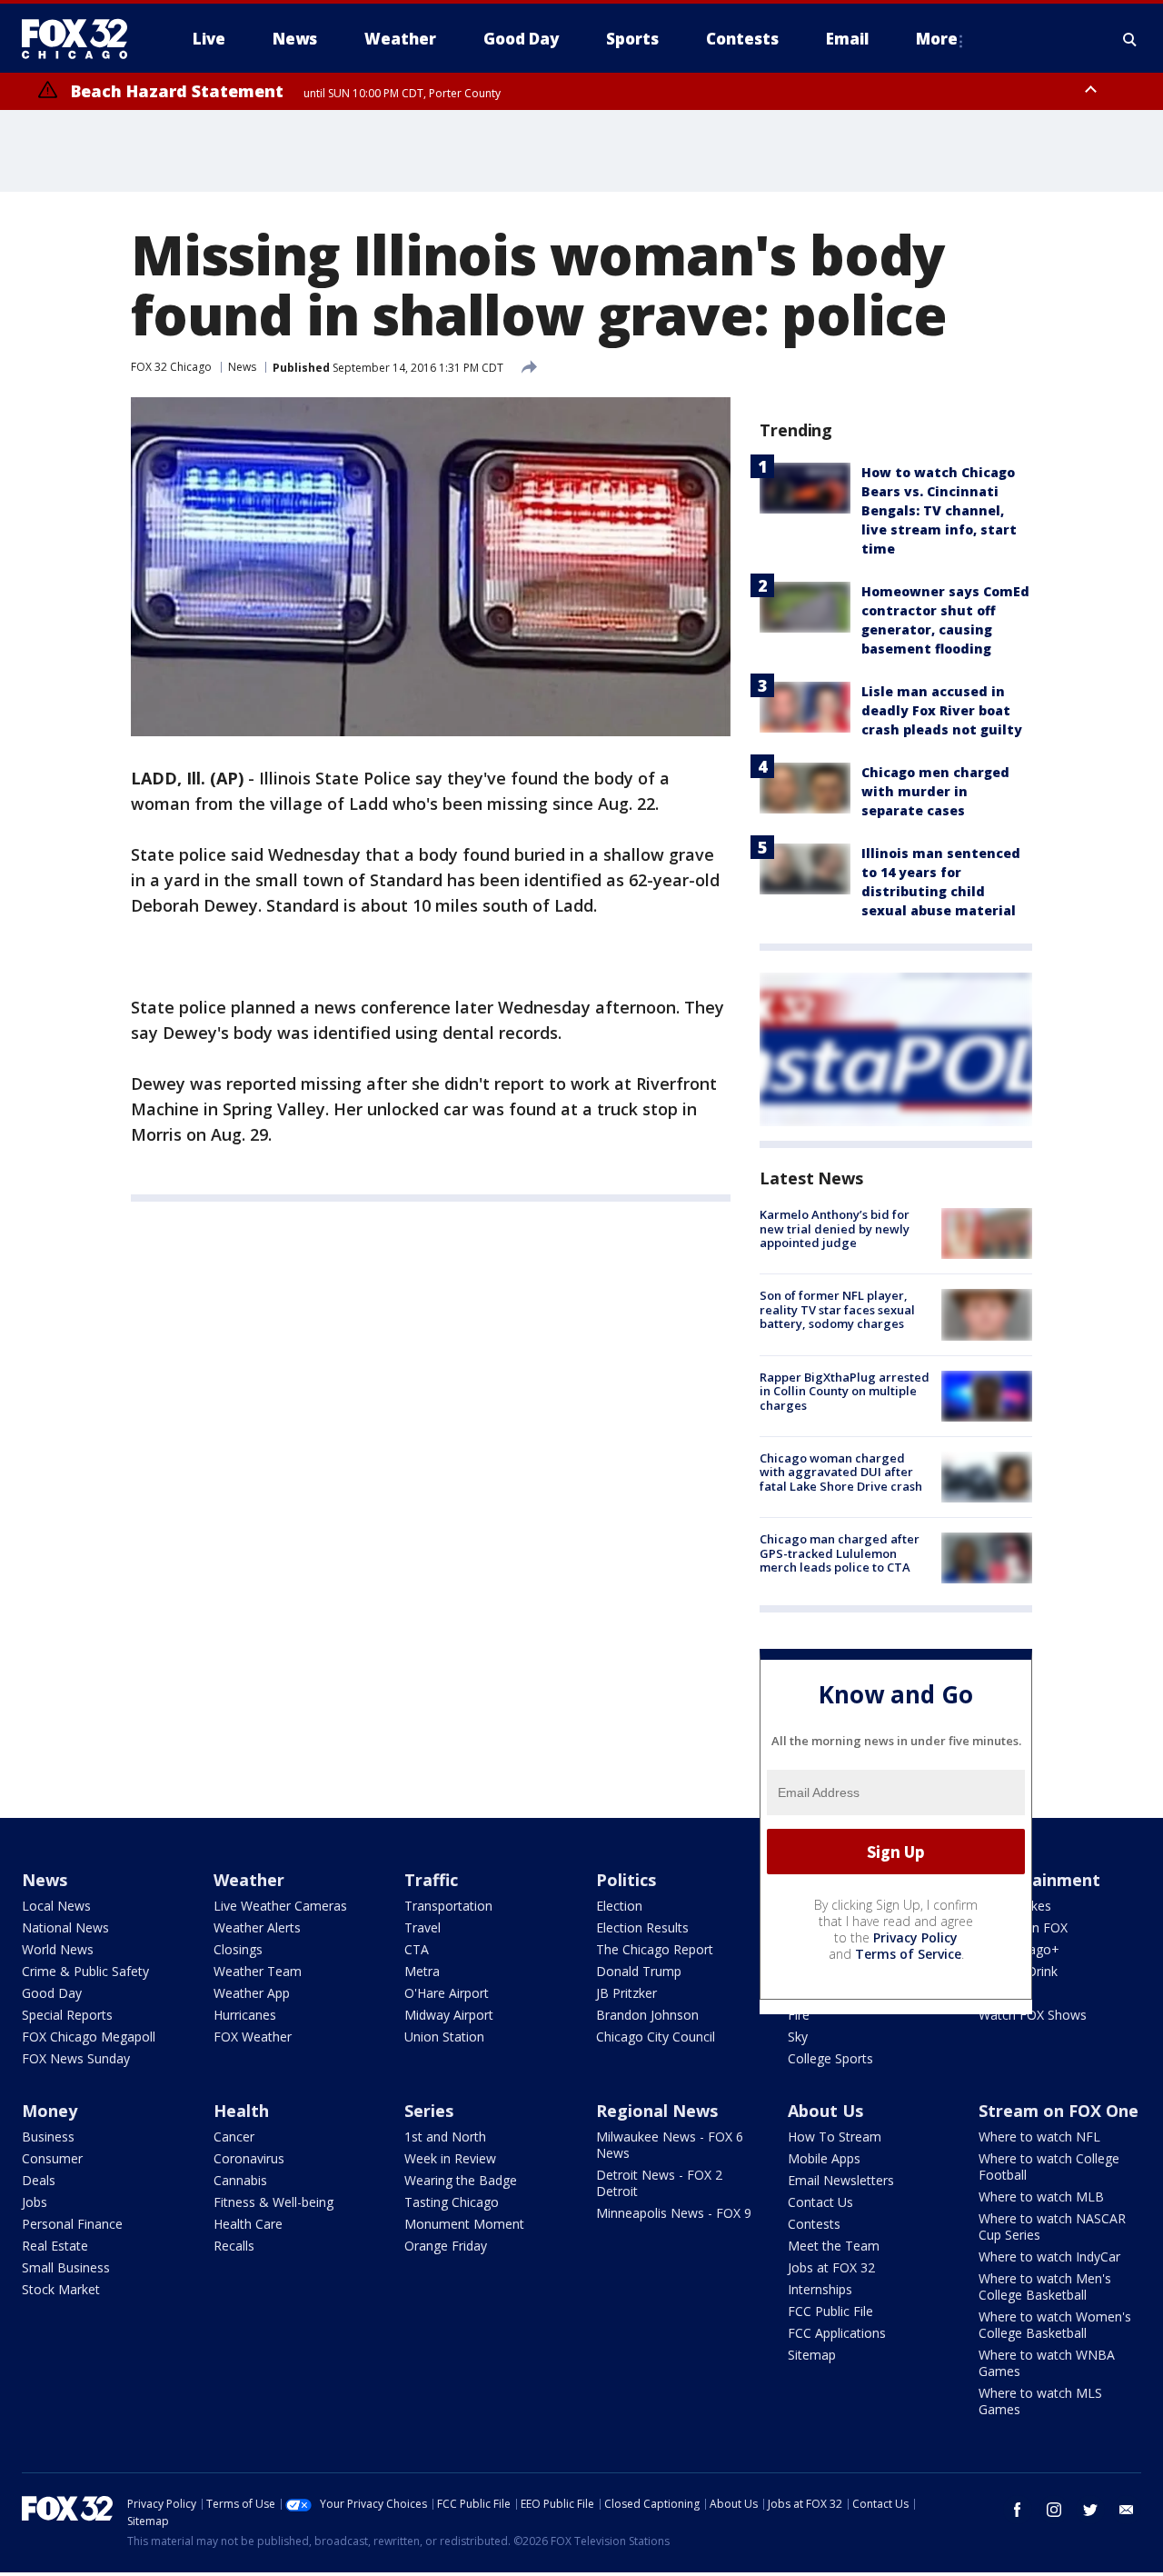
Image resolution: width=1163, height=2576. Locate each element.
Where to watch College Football (1049, 2167)
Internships (820, 2289)
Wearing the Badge (461, 2180)
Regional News (657, 2111)
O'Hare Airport (447, 1993)
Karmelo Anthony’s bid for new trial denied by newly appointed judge (835, 1228)
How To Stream (835, 2137)
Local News (56, 1906)
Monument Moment (464, 2224)
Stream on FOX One (1059, 2111)
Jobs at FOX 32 (831, 2267)
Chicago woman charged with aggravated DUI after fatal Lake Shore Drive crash (841, 1472)
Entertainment (1039, 1880)
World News (58, 1949)
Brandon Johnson (647, 2015)
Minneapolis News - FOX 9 (674, 2213)
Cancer (234, 2137)
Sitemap (812, 2355)
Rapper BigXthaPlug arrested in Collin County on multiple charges (845, 1391)
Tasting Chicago (452, 2202)
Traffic (431, 1880)
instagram (1054, 2510)
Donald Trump (639, 1971)
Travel (422, 1927)
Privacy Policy (915, 1937)
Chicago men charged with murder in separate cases (935, 791)
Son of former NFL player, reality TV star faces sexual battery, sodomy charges (837, 1309)
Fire (799, 2015)
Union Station (444, 2037)
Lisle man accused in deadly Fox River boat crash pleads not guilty (942, 710)
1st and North (445, 2137)
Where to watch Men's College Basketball (1045, 2286)
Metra (422, 1971)
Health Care (248, 2224)
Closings (238, 1949)
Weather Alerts (257, 1927)
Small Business (66, 2267)
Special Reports (67, 2015)
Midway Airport (449, 2015)
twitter (1090, 2510)
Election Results (642, 1927)
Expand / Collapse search (1130, 39)
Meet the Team (834, 2246)
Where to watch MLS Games (1040, 2401)
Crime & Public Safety (85, 1971)
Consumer (52, 2158)
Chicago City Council (656, 2037)
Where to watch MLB (1041, 2197)
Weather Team (258, 1971)
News (242, 367)
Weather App (252, 1993)
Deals (39, 2180)
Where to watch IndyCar (1049, 2256)
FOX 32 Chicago (171, 367)
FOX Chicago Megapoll (89, 2037)
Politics (626, 1880)
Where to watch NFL (1039, 2137)
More (937, 39)
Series (429, 2111)
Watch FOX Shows (1033, 2015)
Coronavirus (249, 2158)
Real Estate (55, 2246)
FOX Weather (253, 2037)
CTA (417, 1949)
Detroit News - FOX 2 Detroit (659, 2183)
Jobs (35, 2202)
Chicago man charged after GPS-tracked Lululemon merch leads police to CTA (840, 1553)
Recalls (234, 2246)
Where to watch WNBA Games (1047, 2363)
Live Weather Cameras (280, 1906)
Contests (814, 2224)
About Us (825, 2111)
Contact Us (820, 2202)
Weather (249, 1880)
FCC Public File (830, 2311)
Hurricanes (245, 2015)
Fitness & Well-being (273, 2202)
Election (619, 1906)
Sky (798, 2037)
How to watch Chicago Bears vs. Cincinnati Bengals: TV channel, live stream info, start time (939, 510)
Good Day (52, 1993)
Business (48, 2137)
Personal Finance (72, 2224)
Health (241, 2111)
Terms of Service (908, 1954)
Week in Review (450, 2158)
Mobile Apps (824, 2158)
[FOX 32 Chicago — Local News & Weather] (82, 39)
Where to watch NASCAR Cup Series (1052, 2227)
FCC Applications (837, 2333)
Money (50, 2111)
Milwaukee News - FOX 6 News (670, 2145)
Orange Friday (446, 2246)
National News (65, 1927)
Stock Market (61, 2289)
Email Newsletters (841, 2180)
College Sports (830, 2058)
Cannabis (240, 2180)
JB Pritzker (626, 1993)
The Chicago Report (655, 1949)
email (1127, 2510)
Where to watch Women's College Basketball (1055, 2325)
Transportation (448, 1906)
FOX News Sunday (76, 2058)
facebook (1018, 2510)
